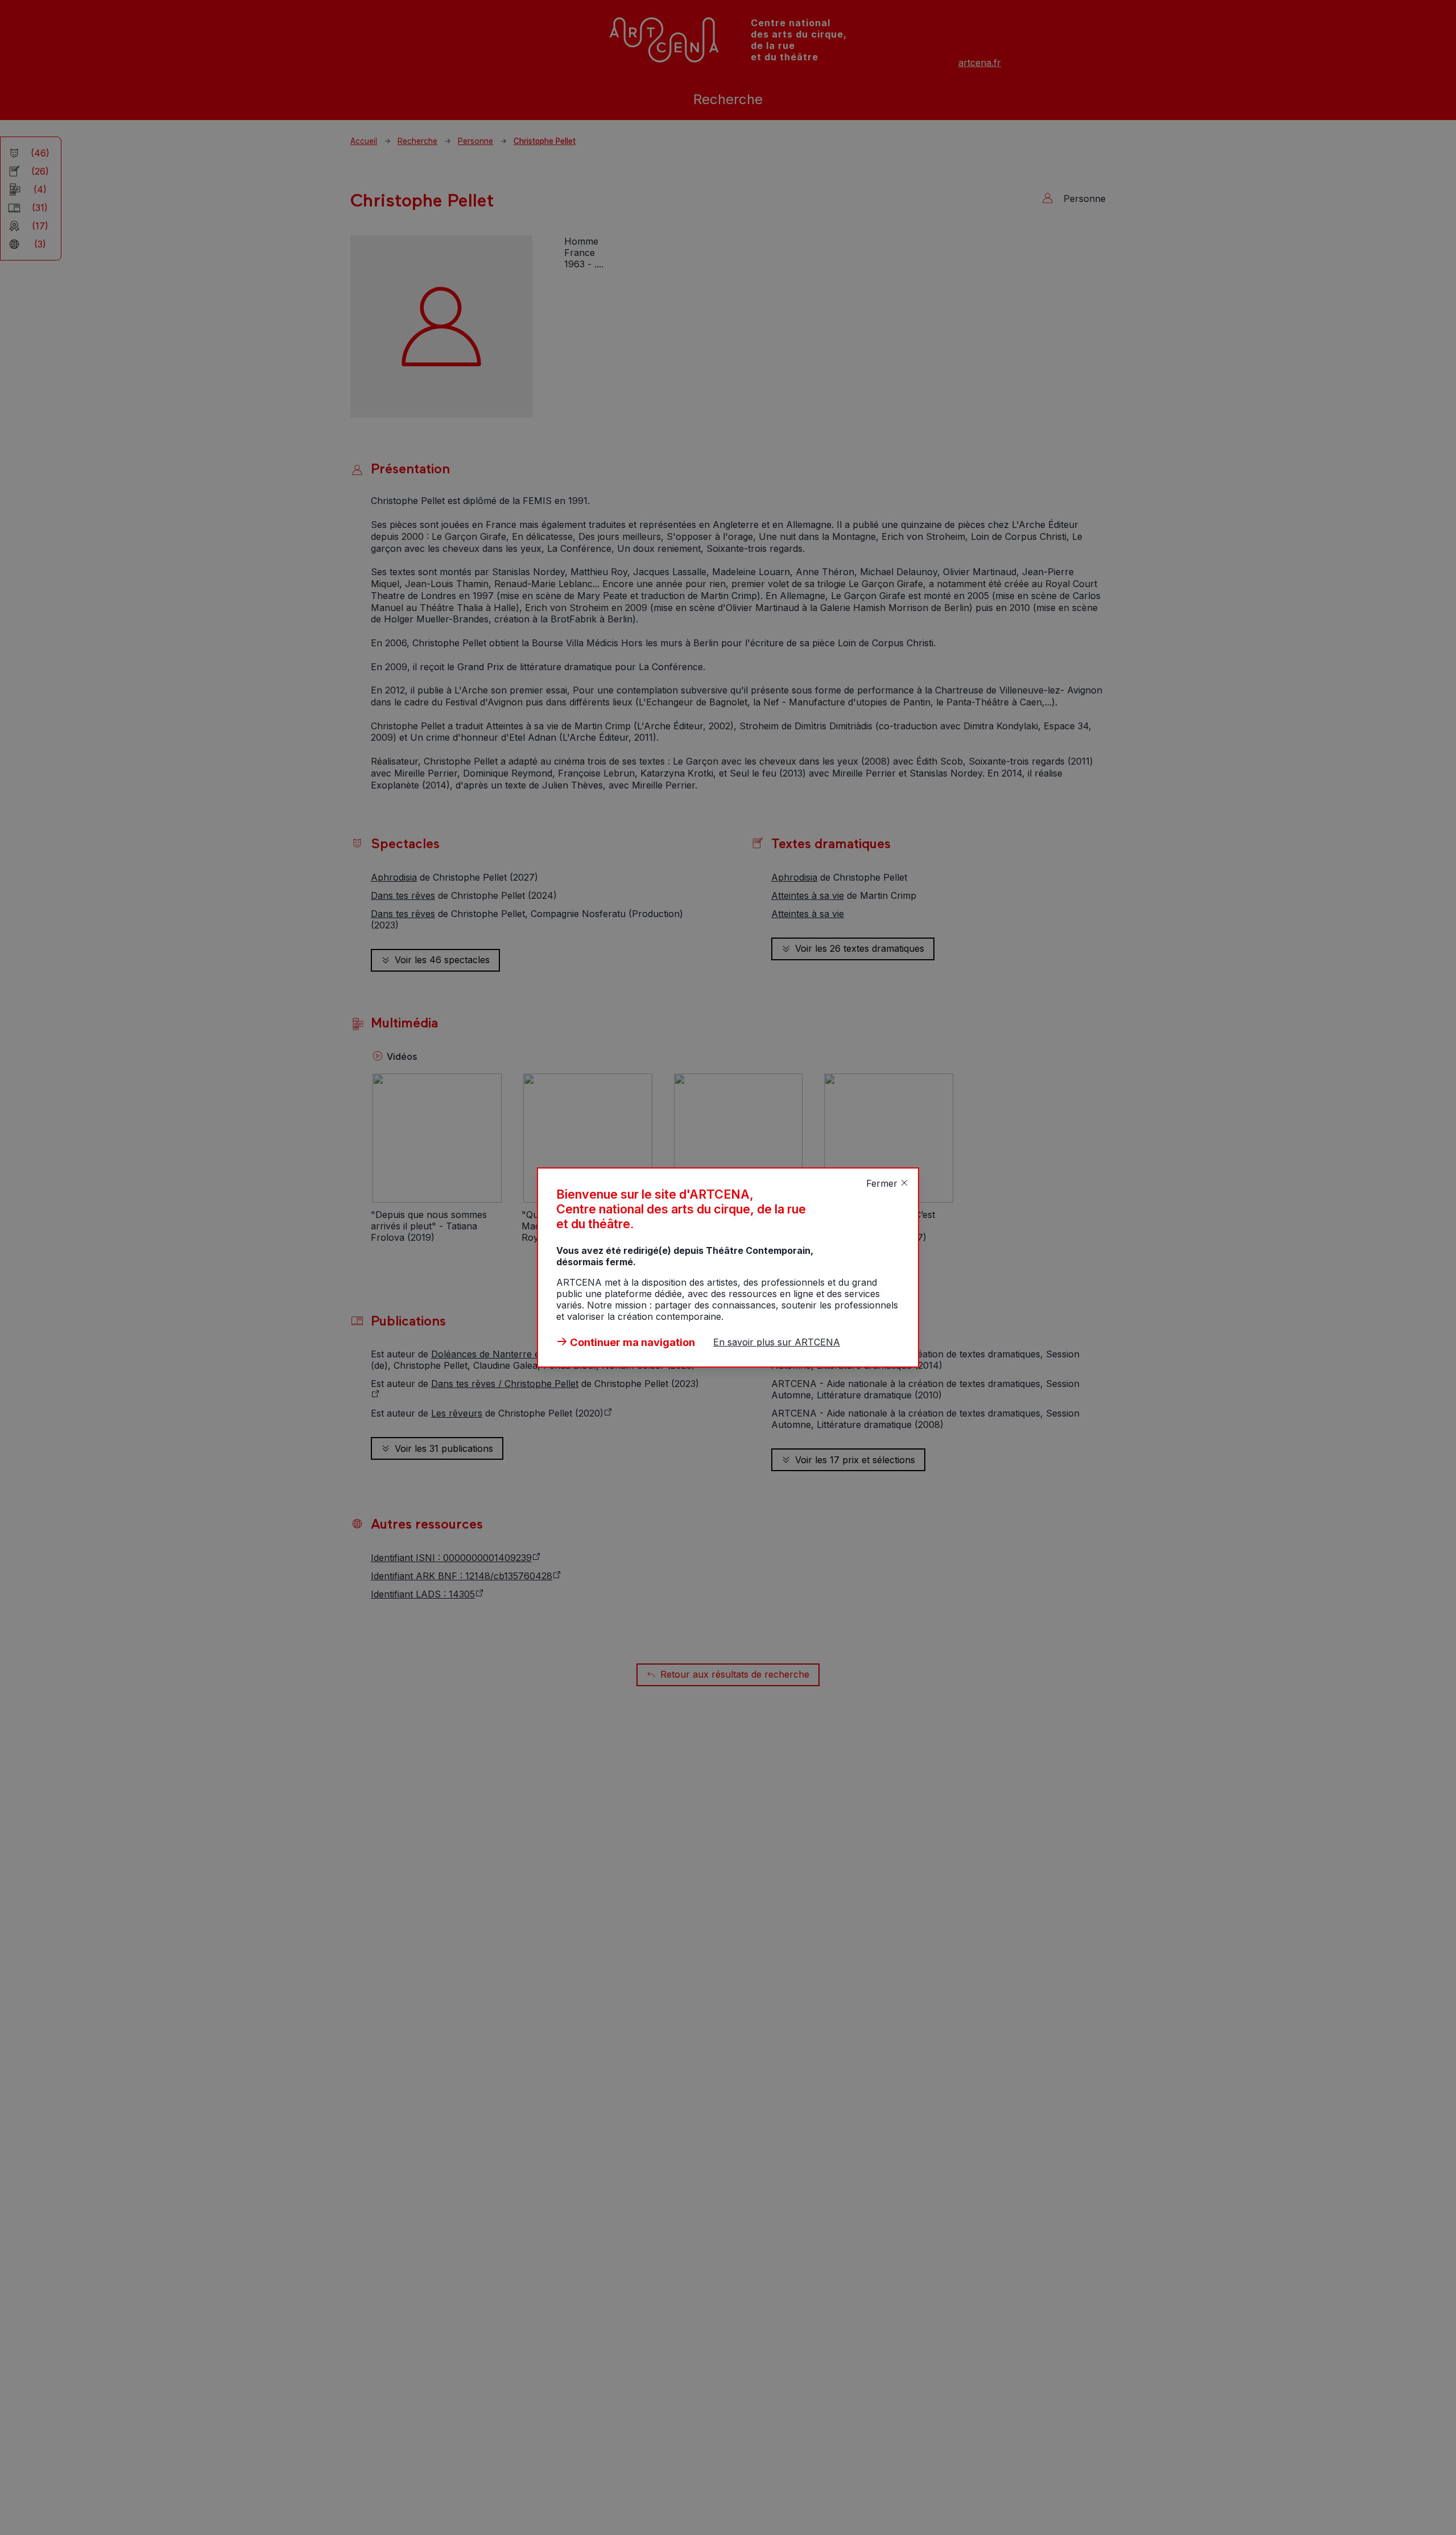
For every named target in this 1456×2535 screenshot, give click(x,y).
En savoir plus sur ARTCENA (777, 1342)
